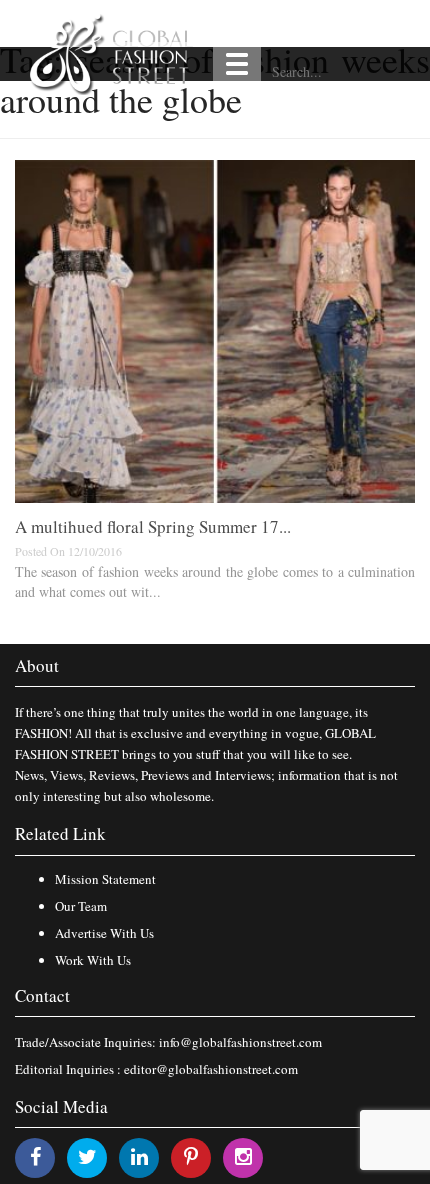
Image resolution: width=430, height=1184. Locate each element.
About (37, 665)
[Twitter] (87, 1156)
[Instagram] (243, 1156)
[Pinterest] (191, 1156)
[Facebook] (35, 1156)
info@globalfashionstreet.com (240, 1042)
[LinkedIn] (139, 1156)
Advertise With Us (104, 933)
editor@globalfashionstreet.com (211, 1069)
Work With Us (93, 960)
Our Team (81, 906)
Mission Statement (105, 879)
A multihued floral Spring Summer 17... (153, 526)
